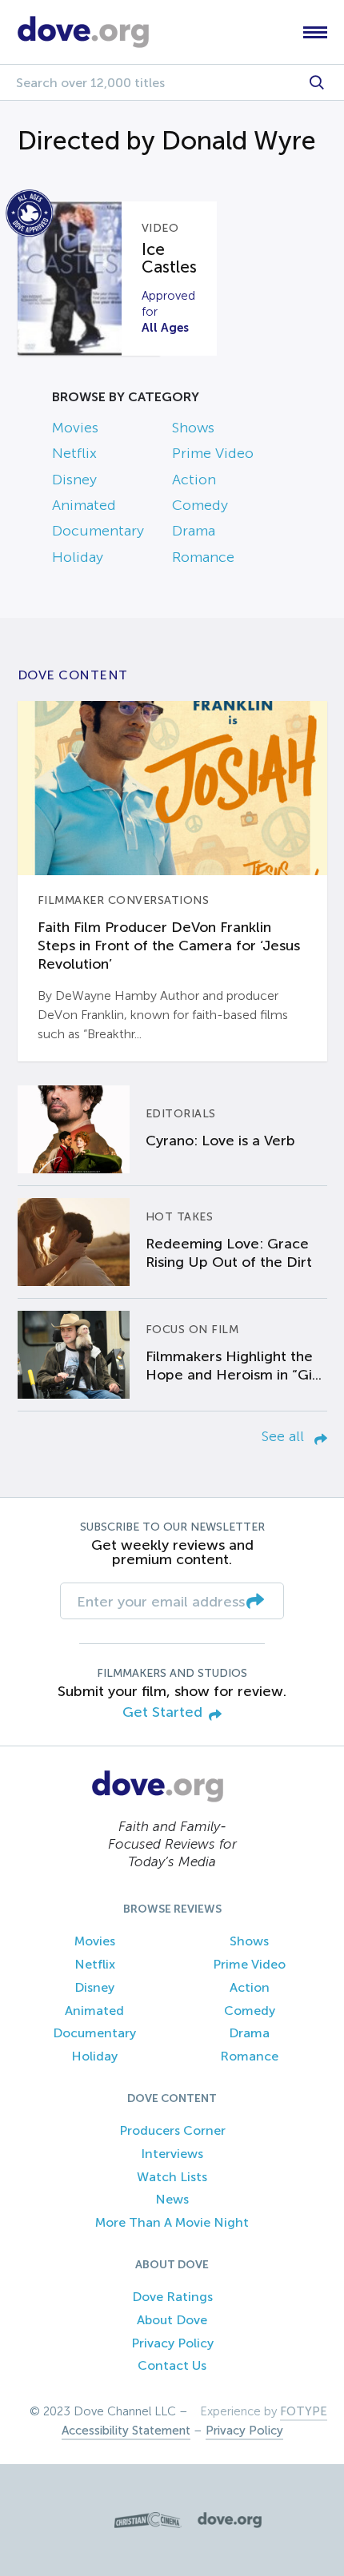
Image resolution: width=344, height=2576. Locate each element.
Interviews (172, 2154)
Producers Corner (172, 2130)
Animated (84, 505)
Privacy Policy (172, 2343)
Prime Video (213, 453)
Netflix (74, 453)
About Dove (172, 2320)
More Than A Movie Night (172, 2222)
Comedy (200, 505)
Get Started (162, 1712)
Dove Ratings (172, 2297)
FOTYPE (304, 2411)
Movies (75, 428)
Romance (203, 557)
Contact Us (172, 2365)
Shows (193, 428)
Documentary (98, 531)
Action (194, 480)
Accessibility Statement (126, 2431)
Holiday (78, 557)
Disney (74, 480)
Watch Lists (172, 2177)
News (172, 2199)
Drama (194, 531)
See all (285, 1436)
